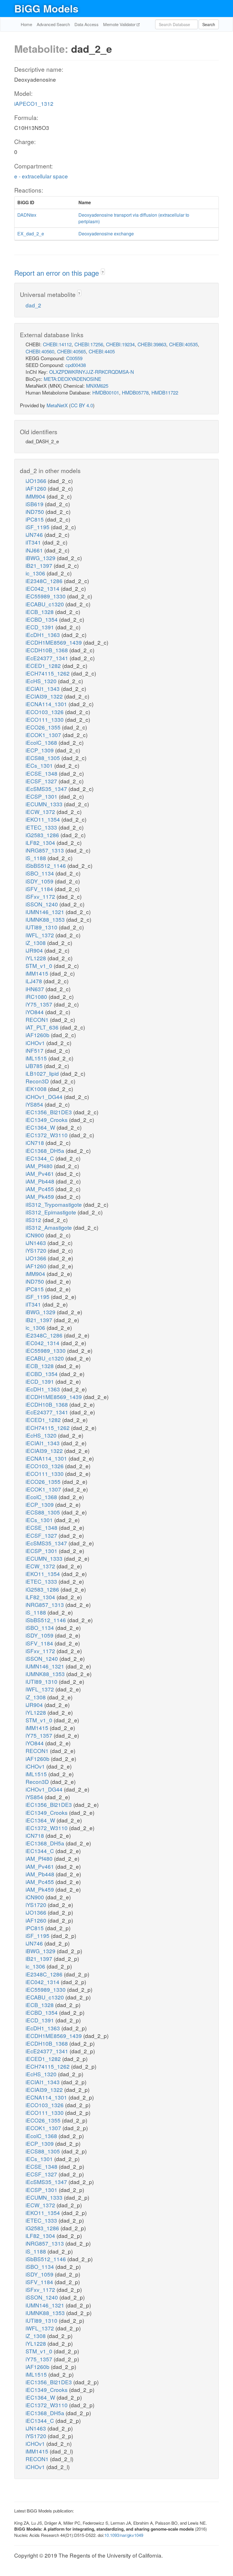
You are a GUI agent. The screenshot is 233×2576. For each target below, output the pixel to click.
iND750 (36, 511)
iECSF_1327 (42, 781)
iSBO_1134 (40, 873)
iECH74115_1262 (48, 673)
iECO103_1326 (45, 712)
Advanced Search (53, 24)
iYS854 (35, 1104)
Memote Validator (120, 24)
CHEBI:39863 (152, 344)
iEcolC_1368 (42, 742)
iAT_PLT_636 (43, 1027)
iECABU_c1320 (45, 604)
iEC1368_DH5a (46, 1150)
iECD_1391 (40, 627)
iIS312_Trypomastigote (54, 1204)
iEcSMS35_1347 (47, 789)
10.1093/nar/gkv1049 (124, 2535)
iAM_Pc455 (40, 1189)
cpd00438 (76, 365)
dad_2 (33, 305)
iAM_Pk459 (40, 1196)
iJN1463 (37, 1243)
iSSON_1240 (42, 904)
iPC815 (35, 519)
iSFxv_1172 (41, 896)
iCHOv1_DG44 (45, 1097)
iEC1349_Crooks (47, 1120)
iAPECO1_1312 (34, 103)
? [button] (103, 272)
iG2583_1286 (43, 835)
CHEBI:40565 (71, 351)
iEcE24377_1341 (48, 658)
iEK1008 (37, 1089)
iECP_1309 (40, 750)
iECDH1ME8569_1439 (54, 642)
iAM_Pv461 (40, 1173)
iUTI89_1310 (42, 927)
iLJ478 (35, 981)
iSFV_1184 (40, 889)
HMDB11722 (165, 392)
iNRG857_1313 (45, 850)
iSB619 (35, 504)
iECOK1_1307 (44, 735)
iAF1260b (38, 1035)
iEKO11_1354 (43, 819)
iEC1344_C (40, 1158)
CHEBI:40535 (183, 344)
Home (26, 24)
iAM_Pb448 (41, 1181)
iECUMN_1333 (45, 804)
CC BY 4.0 (82, 405)
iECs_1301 (40, 765)
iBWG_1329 (41, 558)
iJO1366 (37, 481)
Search (209, 24)
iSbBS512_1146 (46, 865)
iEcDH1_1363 (43, 635)
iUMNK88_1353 (46, 919)
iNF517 (35, 1050)
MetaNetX (57, 405)
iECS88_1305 (43, 758)
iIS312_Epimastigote (52, 1212)
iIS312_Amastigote (49, 1227)
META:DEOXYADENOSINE (72, 379)
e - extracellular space (41, 176)
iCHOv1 (36, 1043)
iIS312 (34, 1220)
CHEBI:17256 (89, 344)
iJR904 (35, 950)
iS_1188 (37, 858)
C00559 (74, 358)
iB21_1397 (40, 565)
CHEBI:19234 (120, 344)
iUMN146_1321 (46, 912)
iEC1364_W (41, 1127)
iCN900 (36, 1235)
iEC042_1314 (43, 588)
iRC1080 (37, 996)
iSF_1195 (38, 527)
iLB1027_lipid (43, 1073)
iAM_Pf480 (40, 1166)
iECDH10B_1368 (47, 650)
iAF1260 (37, 488)
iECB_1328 (40, 612)
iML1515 (37, 1058)
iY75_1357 (40, 1004)
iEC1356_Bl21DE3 (49, 1112)
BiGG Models (46, 8)
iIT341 (34, 542)
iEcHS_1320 (42, 681)
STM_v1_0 (40, 966)
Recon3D (38, 1081)
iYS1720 (37, 1250)
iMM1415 (38, 973)
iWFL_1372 (40, 935)
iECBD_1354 (42, 619)
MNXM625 (97, 386)
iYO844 (35, 1012)
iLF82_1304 (41, 842)
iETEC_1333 (42, 827)
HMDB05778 (135, 392)
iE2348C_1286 (45, 581)
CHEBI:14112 (57, 344)
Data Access (87, 24)
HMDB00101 (106, 392)
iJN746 (35, 534)
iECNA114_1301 (47, 704)
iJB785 (35, 1066)
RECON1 (38, 1019)
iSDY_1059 (40, 881)
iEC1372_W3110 (47, 1135)
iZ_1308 (36, 943)
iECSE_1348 (42, 773)
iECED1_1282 (44, 665)
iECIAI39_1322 (45, 696)
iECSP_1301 (42, 796)
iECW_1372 (41, 812)
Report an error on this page (58, 273)
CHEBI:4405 (102, 351)
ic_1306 (36, 573)
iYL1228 (37, 958)
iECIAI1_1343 (43, 688)
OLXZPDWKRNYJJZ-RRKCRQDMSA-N (91, 372)
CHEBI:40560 (40, 351)
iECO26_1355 (44, 727)
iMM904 (36, 496)
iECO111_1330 (45, 719)
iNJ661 (35, 550)
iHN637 (36, 989)
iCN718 (36, 1143)
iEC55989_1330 (46, 596)
